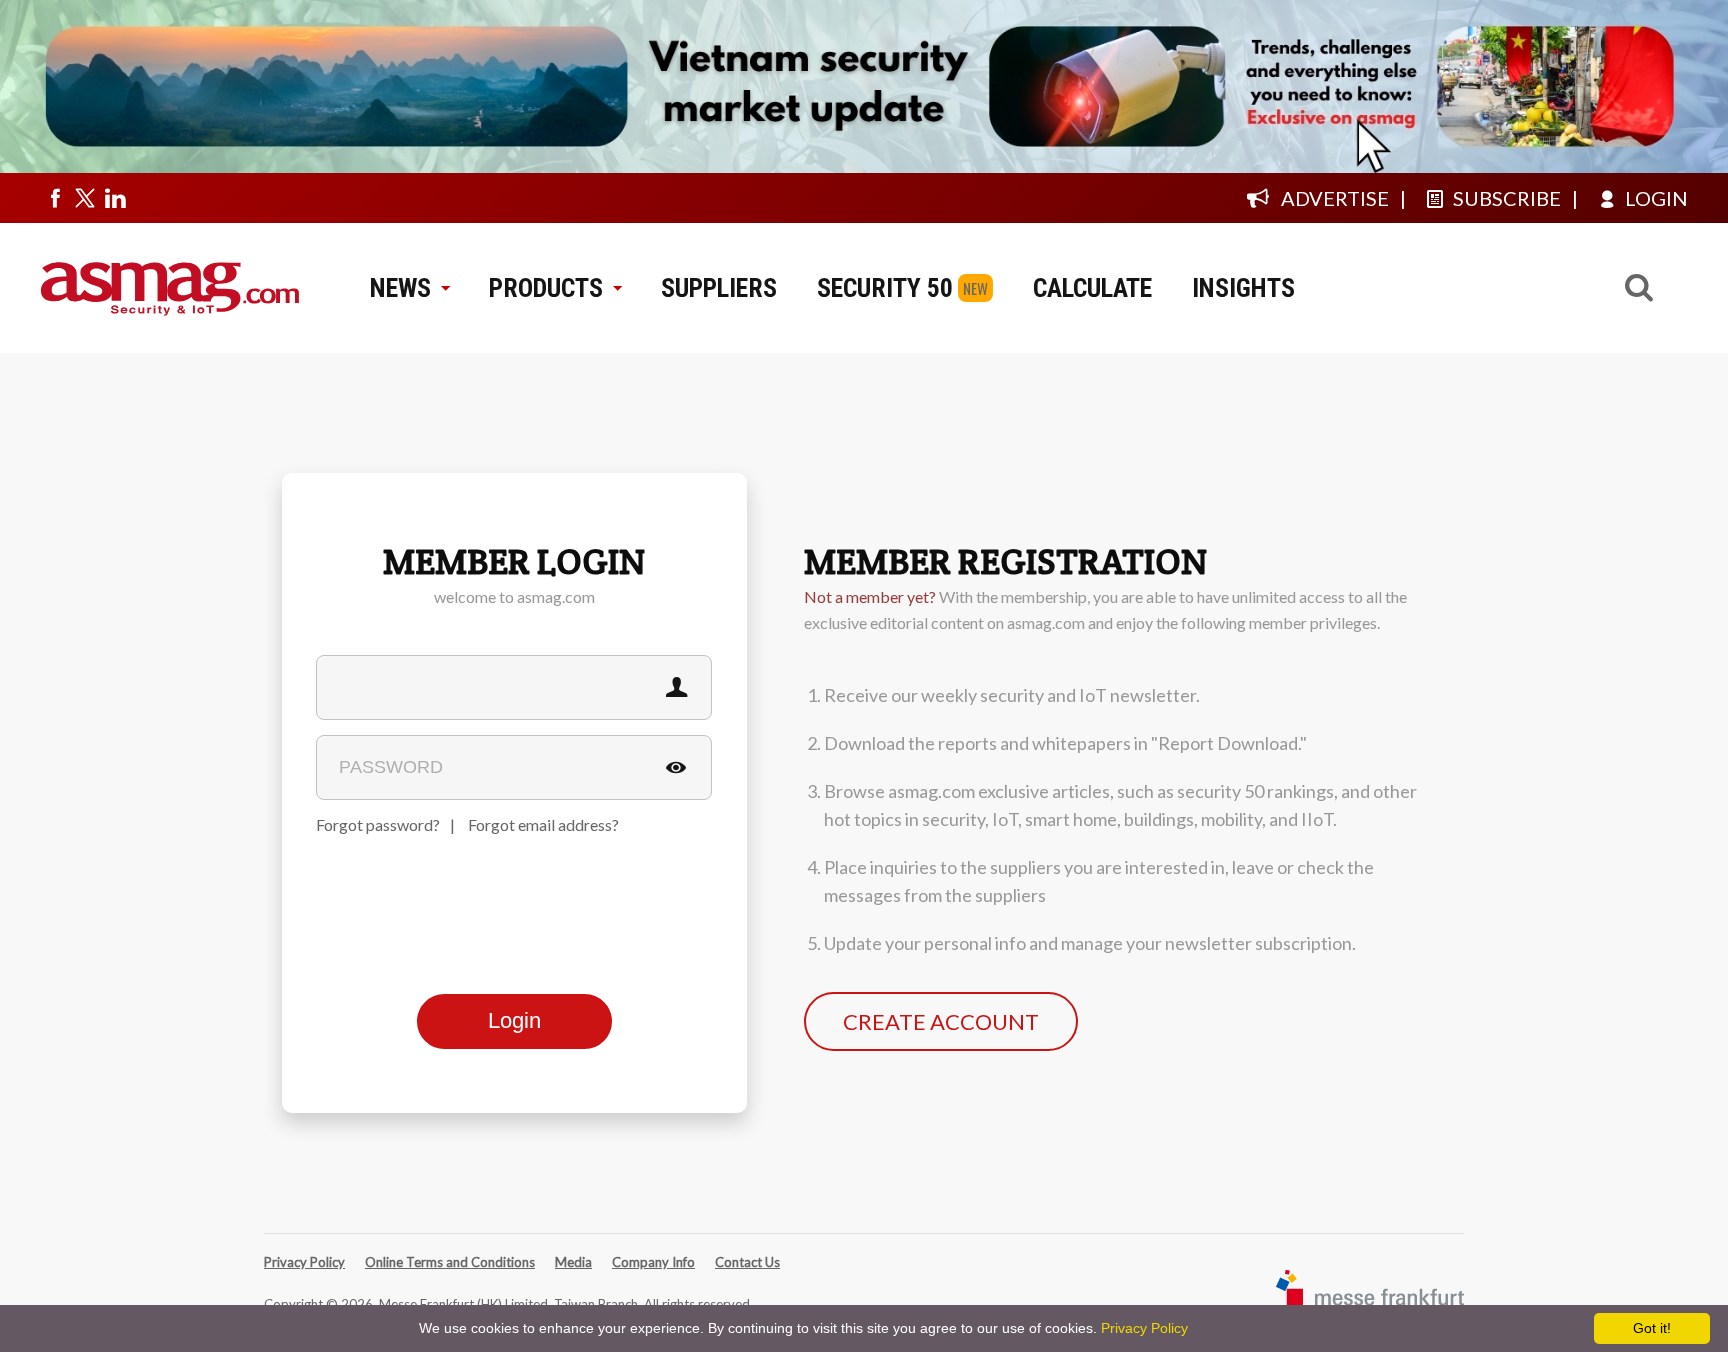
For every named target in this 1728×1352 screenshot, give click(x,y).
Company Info (653, 1262)
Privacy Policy (304, 1262)
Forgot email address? (543, 824)
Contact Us (747, 1262)
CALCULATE (1092, 288)
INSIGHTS (1243, 288)
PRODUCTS (546, 288)
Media (573, 1262)
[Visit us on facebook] (55, 198)
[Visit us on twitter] (85, 198)
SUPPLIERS (719, 288)
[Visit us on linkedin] (115, 198)
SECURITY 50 (885, 288)
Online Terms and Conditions (450, 1262)
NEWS (400, 288)
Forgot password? (378, 824)
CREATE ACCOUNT (941, 1021)
